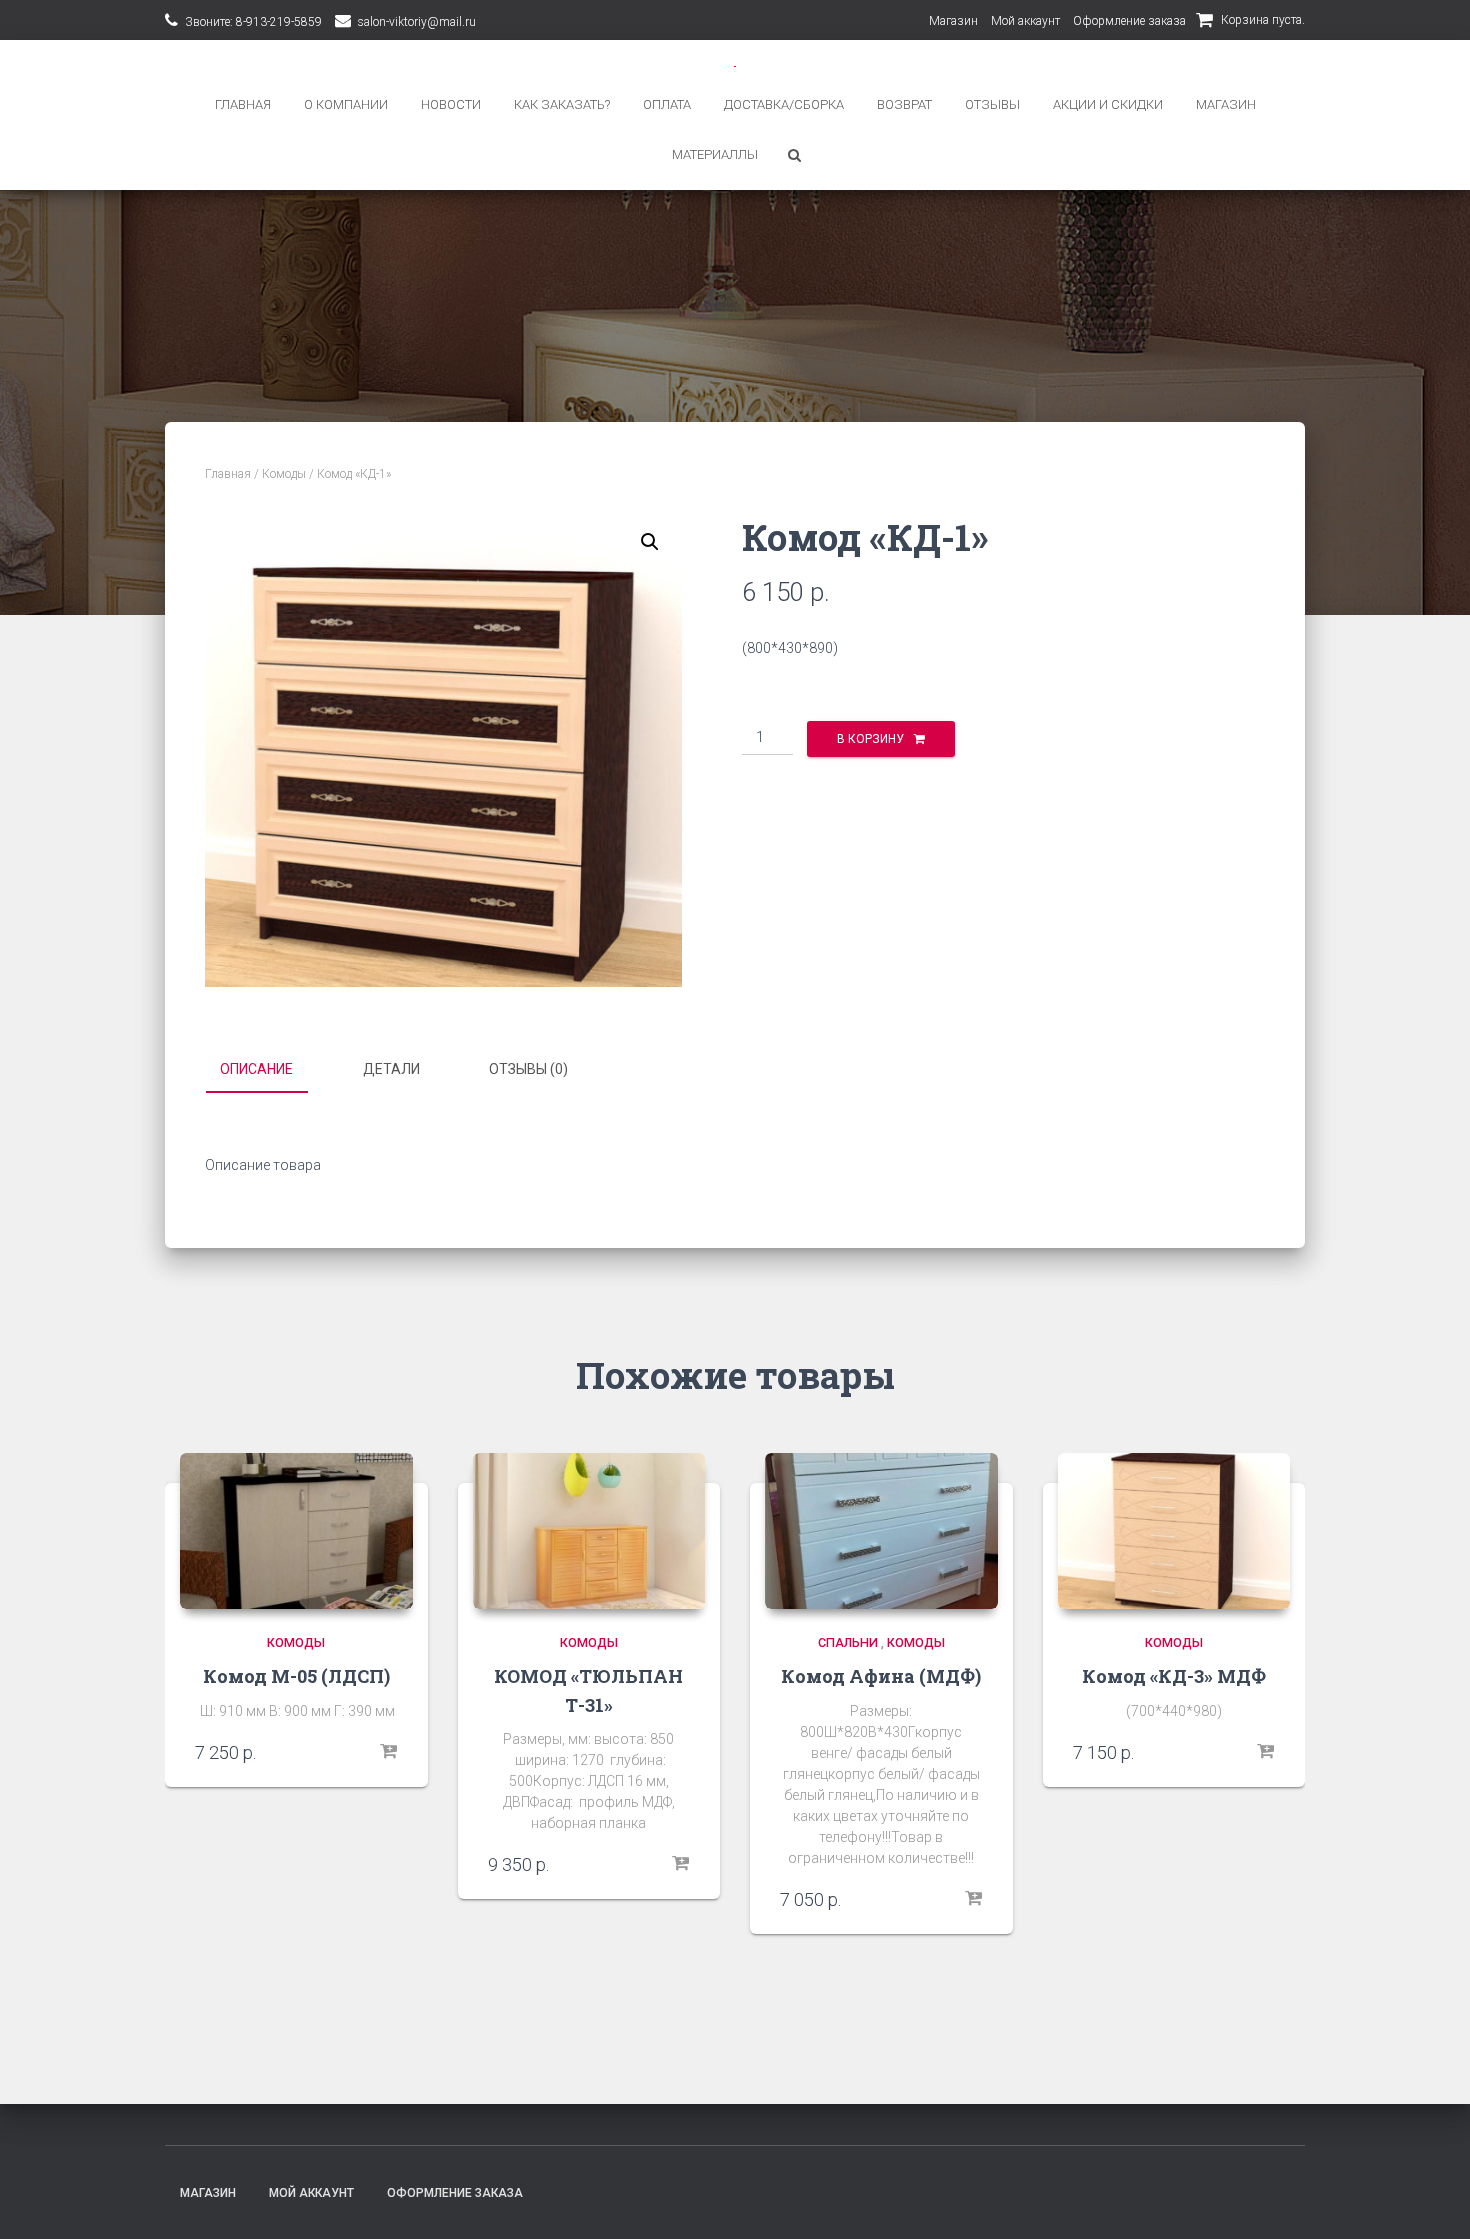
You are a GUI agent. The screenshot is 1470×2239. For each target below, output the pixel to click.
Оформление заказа (1129, 21)
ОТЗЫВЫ (992, 104)
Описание (256, 1069)
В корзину (870, 739)
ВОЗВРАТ (904, 104)
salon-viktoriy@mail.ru (417, 22)
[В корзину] (388, 1752)
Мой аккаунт (1025, 21)
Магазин (953, 21)
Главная (228, 474)
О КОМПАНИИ (346, 104)
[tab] (271, 1070)
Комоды (284, 474)
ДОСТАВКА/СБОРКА (784, 104)
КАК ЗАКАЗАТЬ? (562, 104)
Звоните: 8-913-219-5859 (253, 22)
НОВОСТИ (451, 104)
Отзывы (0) (528, 1069)
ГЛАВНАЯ (243, 104)
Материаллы (715, 154)
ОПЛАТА (667, 104)
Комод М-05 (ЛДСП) (296, 1676)
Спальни (848, 1642)
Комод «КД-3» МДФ (1174, 1676)
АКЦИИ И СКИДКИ (1108, 104)
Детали (391, 1069)
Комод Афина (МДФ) (881, 1676)
